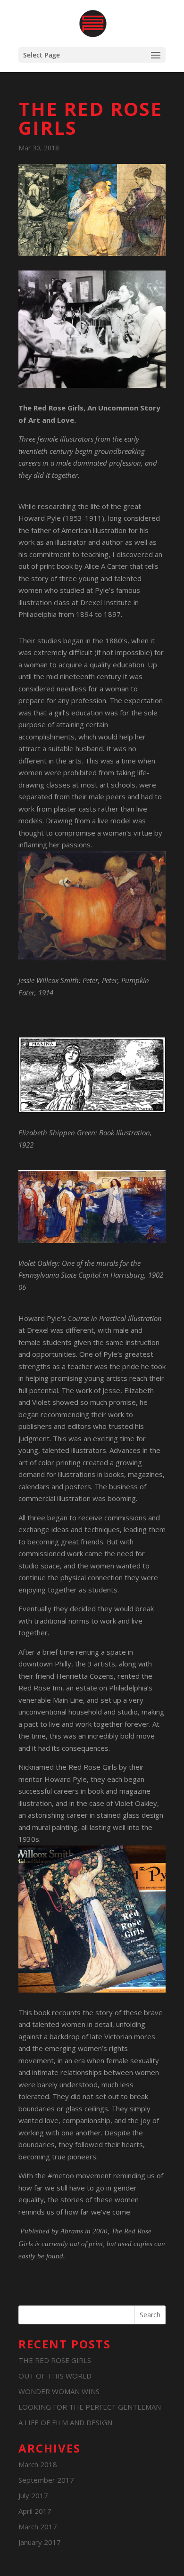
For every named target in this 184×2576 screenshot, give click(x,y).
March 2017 (38, 2527)
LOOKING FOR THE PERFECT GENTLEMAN (90, 2407)
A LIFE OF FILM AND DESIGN (65, 2422)
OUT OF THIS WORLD (55, 2376)
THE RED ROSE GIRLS (55, 2360)
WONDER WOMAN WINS (59, 2391)
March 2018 (38, 2464)
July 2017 (33, 2495)
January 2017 (40, 2542)
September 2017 (46, 2480)
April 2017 (35, 2511)
